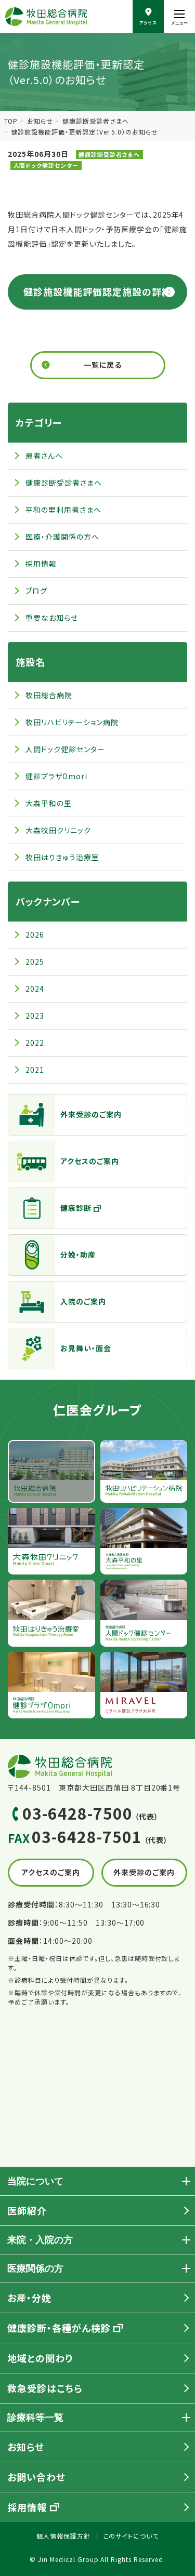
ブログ (36, 591)
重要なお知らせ (52, 618)
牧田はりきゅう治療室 (62, 857)
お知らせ (40, 121)
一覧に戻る (103, 365)
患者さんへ (44, 456)
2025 (35, 962)
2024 (35, 989)
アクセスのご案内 (90, 1161)
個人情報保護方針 (63, 2536)
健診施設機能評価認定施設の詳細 (97, 291)
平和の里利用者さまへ (63, 510)
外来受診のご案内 (91, 1114)
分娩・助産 (78, 1254)
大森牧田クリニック (58, 830)
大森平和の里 (49, 803)
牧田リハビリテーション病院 (72, 722)
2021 (35, 1070)
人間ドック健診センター (46, 165)
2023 (35, 1016)
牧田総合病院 (49, 695)
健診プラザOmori (56, 776)
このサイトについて (131, 2536)
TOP (11, 121)
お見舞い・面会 (86, 1348)
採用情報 (41, 564)
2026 (35, 935)
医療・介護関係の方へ (62, 537)
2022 (35, 1043)
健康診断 (76, 1208)
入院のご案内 (83, 1301)
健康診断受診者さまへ (96, 121)
